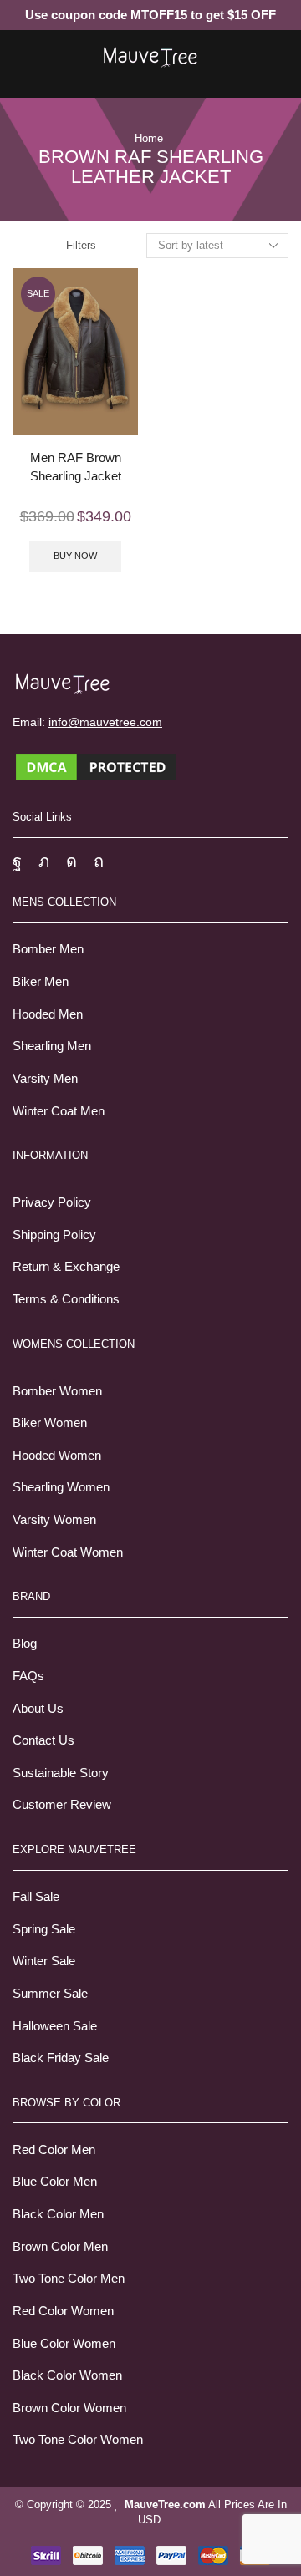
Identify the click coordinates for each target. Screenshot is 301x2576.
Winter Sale (44, 1961)
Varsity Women (54, 1520)
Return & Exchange (66, 1267)
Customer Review (62, 1805)
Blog (25, 1644)
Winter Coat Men (59, 1111)
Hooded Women (57, 1456)
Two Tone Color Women (78, 2440)
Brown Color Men (60, 2247)
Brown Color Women (69, 2408)
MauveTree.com (165, 2505)
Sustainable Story (61, 1773)
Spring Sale (44, 1929)
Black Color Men (58, 2214)
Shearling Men (52, 1046)
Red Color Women (63, 2311)
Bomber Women (57, 1391)
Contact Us (43, 1740)
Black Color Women (67, 2375)
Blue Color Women (64, 2344)
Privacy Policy (52, 1202)
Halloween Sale (55, 2026)
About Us (38, 1709)
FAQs (28, 1676)
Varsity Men (45, 1079)
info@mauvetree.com (105, 722)
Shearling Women (61, 1487)
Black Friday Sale (61, 2058)
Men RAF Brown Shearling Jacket (76, 467)
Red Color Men (54, 2150)
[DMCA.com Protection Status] (96, 766)
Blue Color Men (55, 2182)
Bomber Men (48, 949)
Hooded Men (48, 1014)
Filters (81, 245)
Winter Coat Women (68, 1552)
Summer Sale (50, 1994)
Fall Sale (36, 1897)
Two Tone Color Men (69, 2279)
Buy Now (75, 556)
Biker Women (50, 1423)
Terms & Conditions (66, 1299)
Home (149, 138)
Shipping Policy (54, 1235)
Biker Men (41, 982)
